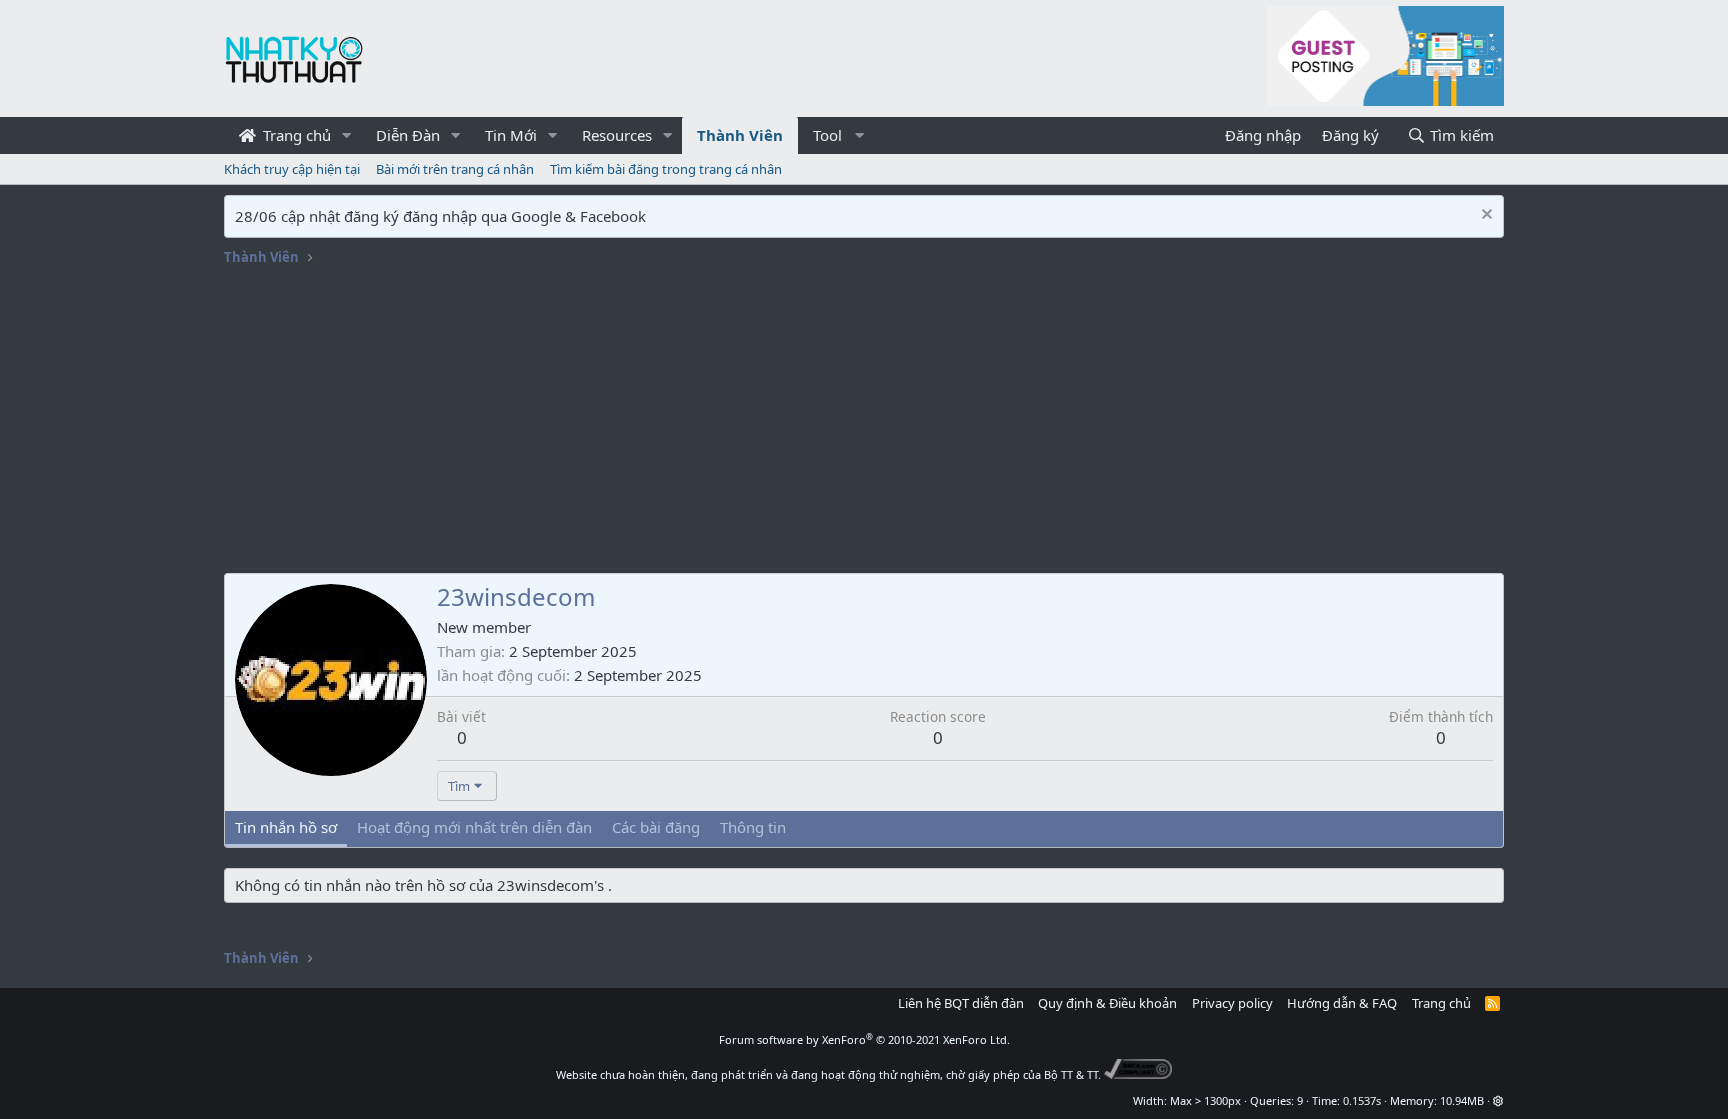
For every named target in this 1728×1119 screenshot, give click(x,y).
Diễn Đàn (408, 135)
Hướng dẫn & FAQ (1342, 1003)
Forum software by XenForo (864, 1039)
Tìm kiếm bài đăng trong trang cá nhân (666, 169)
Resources (617, 135)
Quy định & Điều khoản (1107, 1003)
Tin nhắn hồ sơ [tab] (286, 827)
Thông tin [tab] (753, 827)
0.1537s (1362, 1100)
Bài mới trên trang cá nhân (455, 169)
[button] (347, 135)
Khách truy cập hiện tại (292, 169)
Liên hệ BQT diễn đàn (961, 1003)
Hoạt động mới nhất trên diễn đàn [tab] (474, 827)
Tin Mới (511, 135)
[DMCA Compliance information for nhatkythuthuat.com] (1138, 1074)
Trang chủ (295, 135)
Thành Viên (740, 135)
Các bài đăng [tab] (656, 827)
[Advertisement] (864, 423)
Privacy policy (1232, 1003)
